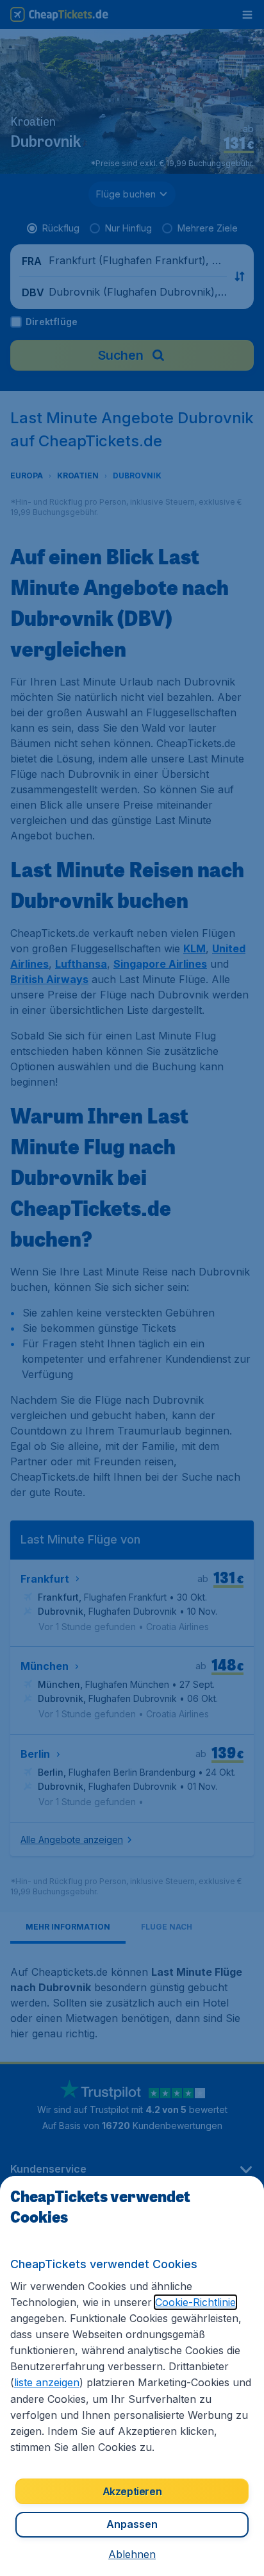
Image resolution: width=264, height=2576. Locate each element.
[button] (132, 2554)
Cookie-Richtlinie (195, 2302)
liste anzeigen (47, 2382)
